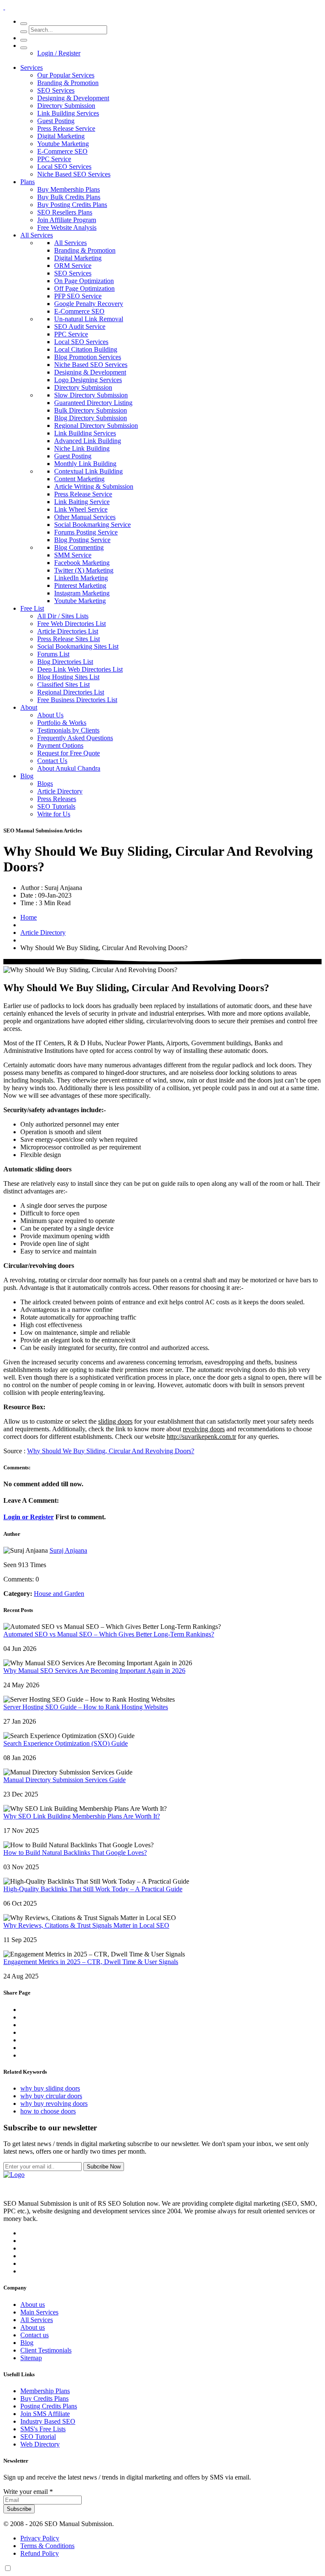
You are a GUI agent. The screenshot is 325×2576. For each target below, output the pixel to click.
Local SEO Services (64, 167)
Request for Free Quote (69, 753)
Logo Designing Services (88, 380)
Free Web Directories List (72, 624)
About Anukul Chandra (69, 768)
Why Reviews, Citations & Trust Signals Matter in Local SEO (86, 1925)
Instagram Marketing (82, 593)
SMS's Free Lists (43, 2429)
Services (32, 67)
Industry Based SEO (48, 2421)
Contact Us (52, 761)
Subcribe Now (104, 2167)
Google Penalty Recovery (89, 304)
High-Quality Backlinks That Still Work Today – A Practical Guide (93, 1889)
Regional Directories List (71, 692)
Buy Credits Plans (44, 2398)
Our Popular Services (66, 75)
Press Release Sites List (69, 639)
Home (29, 917)
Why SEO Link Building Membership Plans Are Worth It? (82, 1816)
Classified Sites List (63, 685)
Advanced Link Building (88, 441)
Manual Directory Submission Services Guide (65, 1780)
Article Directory (60, 791)
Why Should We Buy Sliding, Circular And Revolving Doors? (111, 1451)
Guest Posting (56, 121)
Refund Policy (40, 2553)
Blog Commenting (79, 547)
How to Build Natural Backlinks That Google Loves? (75, 1853)
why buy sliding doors (50, 2088)
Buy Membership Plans (69, 189)
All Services (37, 235)
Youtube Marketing (63, 144)
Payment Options (60, 745)
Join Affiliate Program (67, 220)
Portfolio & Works (62, 723)
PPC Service (54, 159)
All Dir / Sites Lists (63, 616)
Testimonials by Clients (68, 730)
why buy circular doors (51, 2096)
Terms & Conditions (47, 2546)
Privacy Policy (40, 2538)
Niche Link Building (82, 448)
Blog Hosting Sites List (68, 677)
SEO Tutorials (56, 806)
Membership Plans (45, 2391)
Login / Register (59, 53)
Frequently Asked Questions (75, 738)
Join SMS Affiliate (45, 2414)
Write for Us (54, 814)
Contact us (34, 2335)
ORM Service (73, 266)
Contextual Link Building (88, 471)
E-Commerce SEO (62, 151)
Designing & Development (73, 98)
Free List (32, 608)
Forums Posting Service (86, 532)
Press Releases (57, 799)
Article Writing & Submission (94, 486)
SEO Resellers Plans (65, 212)
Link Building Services (68, 113)
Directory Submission (66, 106)
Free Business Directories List (77, 700)
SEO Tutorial (38, 2437)
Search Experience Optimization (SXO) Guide (66, 1743)
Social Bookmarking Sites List (78, 646)
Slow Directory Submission (91, 395)
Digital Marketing (61, 136)
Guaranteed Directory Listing (93, 403)
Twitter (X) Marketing (84, 570)
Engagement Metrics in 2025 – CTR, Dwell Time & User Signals (91, 1962)
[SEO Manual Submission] (14, 2175)
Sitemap (31, 2358)
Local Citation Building (86, 349)
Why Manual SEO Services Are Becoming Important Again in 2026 (94, 1671)
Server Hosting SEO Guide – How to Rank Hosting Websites (86, 1707)
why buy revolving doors (54, 2104)
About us (33, 2305)
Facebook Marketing (82, 563)
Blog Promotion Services (88, 357)
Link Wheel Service (81, 509)
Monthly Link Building (85, 464)
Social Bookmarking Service (92, 525)
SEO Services (56, 90)
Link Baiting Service (82, 502)
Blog (27, 776)
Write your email (28, 2492)
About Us (50, 715)
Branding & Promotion (68, 83)
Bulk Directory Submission (91, 410)
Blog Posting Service (82, 540)
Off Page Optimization (84, 288)
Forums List (53, 654)
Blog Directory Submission (91, 418)
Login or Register (29, 1517)
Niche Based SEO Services (74, 174)
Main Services (39, 2312)
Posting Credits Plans (49, 2406)
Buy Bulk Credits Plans (69, 197)
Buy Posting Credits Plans (72, 205)
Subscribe (19, 2509)
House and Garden (59, 1594)
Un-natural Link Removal (89, 319)
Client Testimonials (46, 2350)
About (29, 707)
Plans (28, 182)
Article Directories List (68, 631)
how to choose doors (48, 2111)
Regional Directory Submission (96, 426)
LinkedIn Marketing (81, 578)
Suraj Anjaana (68, 1550)
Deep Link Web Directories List (80, 669)
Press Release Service (66, 128)
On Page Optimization (84, 281)
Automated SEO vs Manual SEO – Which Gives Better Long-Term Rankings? (109, 1634)
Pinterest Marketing (80, 585)
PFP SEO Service (78, 296)
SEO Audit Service (80, 326)
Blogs (45, 784)
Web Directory (40, 2444)
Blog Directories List (65, 662)
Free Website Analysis (67, 227)
